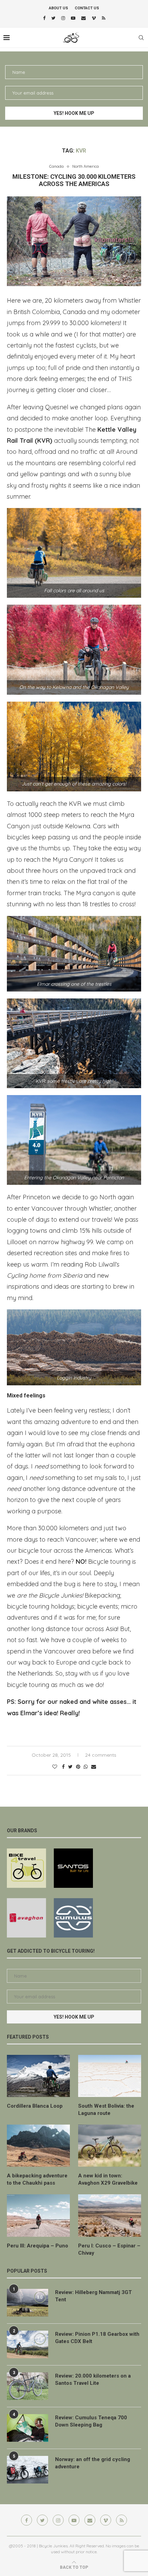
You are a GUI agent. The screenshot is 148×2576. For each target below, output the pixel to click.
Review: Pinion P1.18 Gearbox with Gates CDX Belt (97, 2338)
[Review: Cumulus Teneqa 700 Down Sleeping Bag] (28, 2428)
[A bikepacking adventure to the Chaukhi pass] (38, 2146)
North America (86, 167)
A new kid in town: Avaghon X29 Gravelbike (108, 2179)
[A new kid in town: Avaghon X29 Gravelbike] (110, 2146)
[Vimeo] (94, 18)
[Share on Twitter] (70, 1767)
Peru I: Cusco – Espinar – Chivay (109, 2249)
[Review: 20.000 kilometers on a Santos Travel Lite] (28, 2386)
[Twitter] (53, 18)
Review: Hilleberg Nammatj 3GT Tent (93, 2296)
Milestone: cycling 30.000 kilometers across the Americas (74, 180)
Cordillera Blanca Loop (35, 2106)
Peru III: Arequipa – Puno (38, 2246)
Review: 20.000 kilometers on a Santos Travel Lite (93, 2379)
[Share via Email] (94, 1767)
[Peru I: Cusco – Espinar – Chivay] (110, 2215)
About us (59, 8)
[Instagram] (63, 18)
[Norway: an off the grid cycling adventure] (28, 2470)
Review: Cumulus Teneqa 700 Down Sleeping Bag (91, 2421)
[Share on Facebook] (63, 1767)
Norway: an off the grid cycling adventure (93, 2463)
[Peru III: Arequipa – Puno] (38, 2215)
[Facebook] (44, 18)
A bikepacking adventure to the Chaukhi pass (37, 2179)
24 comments (101, 1755)
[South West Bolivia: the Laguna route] (110, 2076)
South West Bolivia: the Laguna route (106, 2110)
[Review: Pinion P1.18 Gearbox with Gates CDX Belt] (28, 2344)
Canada (56, 167)
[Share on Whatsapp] (86, 1767)
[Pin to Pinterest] (78, 1767)
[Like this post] (55, 1767)
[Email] (83, 18)
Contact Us (87, 8)
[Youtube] (73, 18)
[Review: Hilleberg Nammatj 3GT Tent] (28, 2303)
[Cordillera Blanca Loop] (38, 2076)
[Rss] (104, 18)
